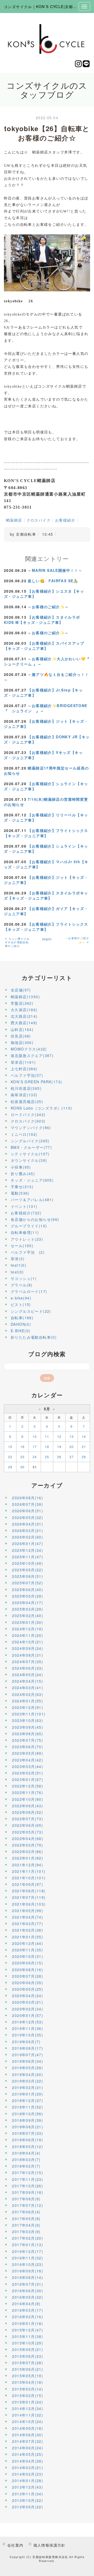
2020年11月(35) (28, 1950)
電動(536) (20, 1193)
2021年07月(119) (29, 1897)
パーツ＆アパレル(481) (32, 1200)
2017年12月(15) (28, 2173)
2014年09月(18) (28, 2428)
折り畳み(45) (23, 1174)
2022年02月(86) (28, 1851)
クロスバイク (39, 520)
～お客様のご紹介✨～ (48, 607)
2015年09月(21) (28, 2349)
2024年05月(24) (28, 1675)
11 (47, 1436)
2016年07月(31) (28, 2284)
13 (72, 1436)
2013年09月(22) (28, 2507)
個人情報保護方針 (49, 2545)
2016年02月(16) (28, 2317)
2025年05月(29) (28, 1596)
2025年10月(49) (28, 1563)
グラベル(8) (22, 1285)
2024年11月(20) (28, 1635)
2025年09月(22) (28, 1570)
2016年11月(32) (28, 2258)
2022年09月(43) (28, 1806)
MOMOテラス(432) (29, 1049)
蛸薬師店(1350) (25, 997)
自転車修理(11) (25, 1232)
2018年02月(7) (26, 2166)
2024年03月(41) (28, 1688)
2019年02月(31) (28, 2087)
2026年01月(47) (28, 1543)
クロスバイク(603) (28, 1121)
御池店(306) (22, 1042)
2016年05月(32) (28, 2297)
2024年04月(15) (28, 1681)
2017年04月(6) (26, 2225)
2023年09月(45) (28, 1727)
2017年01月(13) (28, 2245)
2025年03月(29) (28, 1609)
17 (35, 1447)
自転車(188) (22, 1318)
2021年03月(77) (28, 1924)
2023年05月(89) (28, 1753)
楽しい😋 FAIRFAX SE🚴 (53, 581)
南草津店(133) (24, 1095)
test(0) (17, 1272)
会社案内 (15, 2545)
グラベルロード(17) (29, 1291)
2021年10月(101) (29, 1878)
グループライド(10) (29, 1226)
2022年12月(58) (28, 1786)
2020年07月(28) (28, 1976)
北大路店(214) (24, 1016)
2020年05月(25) (28, 1989)
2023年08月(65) (28, 1734)
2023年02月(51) (28, 1773)
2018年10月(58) (28, 2114)
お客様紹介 (65, 520)
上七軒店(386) (24, 1069)
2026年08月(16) (28, 1498)
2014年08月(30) (28, 2435)
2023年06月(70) (28, 1747)
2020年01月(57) (28, 2015)
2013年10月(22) (28, 2500)
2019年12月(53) (28, 2022)
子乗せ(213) (22, 1187)
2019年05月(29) (28, 2068)
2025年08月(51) (28, 1576)
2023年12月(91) (28, 1707)
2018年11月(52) (28, 2107)
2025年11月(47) (28, 1557)
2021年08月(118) (29, 1891)
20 (72, 1447)
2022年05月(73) (28, 1832)
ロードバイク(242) (28, 1114)
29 (10, 1467)
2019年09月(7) (26, 2042)
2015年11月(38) (28, 2336)
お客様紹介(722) (26, 1213)
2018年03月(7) (26, 2160)
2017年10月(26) (28, 2186)
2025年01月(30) (28, 1622)
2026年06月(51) (28, 1511)
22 (10, 1457)
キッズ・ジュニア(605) (32, 1180)
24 (35, 1457)
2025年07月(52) (28, 1583)
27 (72, 1457)
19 (59, 1447)
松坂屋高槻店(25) (27, 1101)
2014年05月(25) (28, 2454)
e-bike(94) (21, 1298)
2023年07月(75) (28, 1740)
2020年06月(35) (28, 1983)
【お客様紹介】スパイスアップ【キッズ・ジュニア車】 (44, 646)
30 (23, 1467)
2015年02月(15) (28, 2395)
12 (59, 1436)
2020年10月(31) (28, 1956)
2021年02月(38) (28, 1930)
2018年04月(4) (26, 2153)
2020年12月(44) (28, 1943)
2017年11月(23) (28, 2179)
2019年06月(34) (28, 2061)
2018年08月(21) (28, 2127)
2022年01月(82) (28, 1858)
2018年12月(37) (28, 2100)
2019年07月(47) (28, 2055)
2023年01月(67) (28, 1779)
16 (23, 1447)
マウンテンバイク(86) (31, 1127)
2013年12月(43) (28, 2487)
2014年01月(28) (28, 2481)
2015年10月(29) (28, 2343)
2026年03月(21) (28, 1530)
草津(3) (18, 1259)
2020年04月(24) (28, 1996)
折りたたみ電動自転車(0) (34, 1337)
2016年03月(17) (28, 2310)
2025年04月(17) (28, 1603)
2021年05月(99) (28, 1911)
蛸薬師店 (14, 520)
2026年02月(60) (28, 1537)
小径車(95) (21, 1167)
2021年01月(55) (28, 1937)
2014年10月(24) (28, 2421)
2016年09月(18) (28, 2271)
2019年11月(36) (28, 2028)
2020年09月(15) (28, 1963)
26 (59, 1457)
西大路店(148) (24, 1023)
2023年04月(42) (28, 1760)
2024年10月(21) (28, 1642)
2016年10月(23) (28, 2264)
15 (10, 1447)
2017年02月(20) (28, 2238)
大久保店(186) (24, 1010)
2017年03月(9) (26, 2232)
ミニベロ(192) (24, 1134)
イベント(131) (24, 1206)
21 (84, 1447)
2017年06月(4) (26, 2212)
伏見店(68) (21, 1036)
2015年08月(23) (28, 2356)
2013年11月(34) (28, 2494)
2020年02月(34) (28, 2009)
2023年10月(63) (28, 1720)
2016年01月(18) (28, 2323)
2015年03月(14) (28, 2389)
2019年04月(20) (28, 2074)
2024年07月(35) (28, 1662)
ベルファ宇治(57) (27, 1075)
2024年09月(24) (28, 1648)
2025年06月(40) (28, 1590)
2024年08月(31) (28, 1655)
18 (47, 1447)
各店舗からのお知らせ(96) (35, 1219)
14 (84, 1436)
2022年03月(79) (28, 1845)
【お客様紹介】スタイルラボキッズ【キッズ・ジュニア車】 (46, 895)
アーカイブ (47, 1485)
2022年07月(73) (28, 1819)
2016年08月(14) (28, 2277)
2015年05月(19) (28, 2376)
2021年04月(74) (28, 1917)
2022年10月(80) (28, 1799)
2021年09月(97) (28, 1884)
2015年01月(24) (28, 2402)
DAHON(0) (21, 1324)
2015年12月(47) (28, 2330)
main (47, 939)
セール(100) (22, 1246)
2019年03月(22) (28, 2081)
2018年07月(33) (28, 2133)
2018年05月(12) (28, 2146)
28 (84, 1457)
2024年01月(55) (28, 1701)
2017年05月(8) (26, 2219)
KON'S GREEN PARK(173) (36, 1082)
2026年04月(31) (28, 1524)
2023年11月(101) (29, 1714)
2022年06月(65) (28, 1825)
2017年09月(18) (28, 2192)
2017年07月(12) (28, 2205)
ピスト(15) (21, 1304)
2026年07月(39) (28, 1504)
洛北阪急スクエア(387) (32, 1055)
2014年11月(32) (28, 2415)
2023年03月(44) (28, 1766)
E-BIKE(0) (21, 1331)
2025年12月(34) (28, 1550)
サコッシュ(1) (24, 1278)
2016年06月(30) (28, 2291)
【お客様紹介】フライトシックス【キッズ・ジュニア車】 (46, 833)
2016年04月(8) (26, 2304)
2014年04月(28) (28, 2461)
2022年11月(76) (28, 1792)
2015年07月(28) (28, 2363)
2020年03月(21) (28, 2002)
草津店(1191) (23, 1062)
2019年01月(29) (28, 2094)
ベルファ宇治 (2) (28, 1252)
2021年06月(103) (29, 1904)
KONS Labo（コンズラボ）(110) (41, 1108)
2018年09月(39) (28, 2120)
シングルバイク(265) (30, 1141)
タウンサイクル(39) (29, 1160)
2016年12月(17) (28, 2251)
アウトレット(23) (27, 1239)
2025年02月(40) (28, 1616)
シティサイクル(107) (30, 1154)
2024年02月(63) (28, 1694)
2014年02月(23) (28, 2474)
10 (35, 1436)
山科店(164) (22, 1029)
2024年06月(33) (28, 1668)
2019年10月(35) (28, 2035)
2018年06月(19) (28, 2140)
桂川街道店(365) (26, 1088)
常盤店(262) (22, 1003)
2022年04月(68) (28, 1838)
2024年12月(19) (28, 1629)
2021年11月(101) (29, 1871)
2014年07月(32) (28, 2441)
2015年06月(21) (28, 2369)
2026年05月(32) (28, 1517)
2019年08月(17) (28, 2048)
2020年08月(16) (28, 1970)
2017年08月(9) (26, 2199)
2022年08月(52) (28, 1812)
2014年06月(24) (28, 2448)
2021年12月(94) (28, 1865)
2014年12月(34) (28, 2408)
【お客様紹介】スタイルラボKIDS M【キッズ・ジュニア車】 (42, 620)
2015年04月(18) (28, 2382)
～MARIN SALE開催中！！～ (55, 570)
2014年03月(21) (28, 2468)
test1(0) (19, 1265)
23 (23, 1457)
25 (47, 1457)
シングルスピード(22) (31, 1311)
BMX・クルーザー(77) (31, 1147)
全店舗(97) (21, 990)
